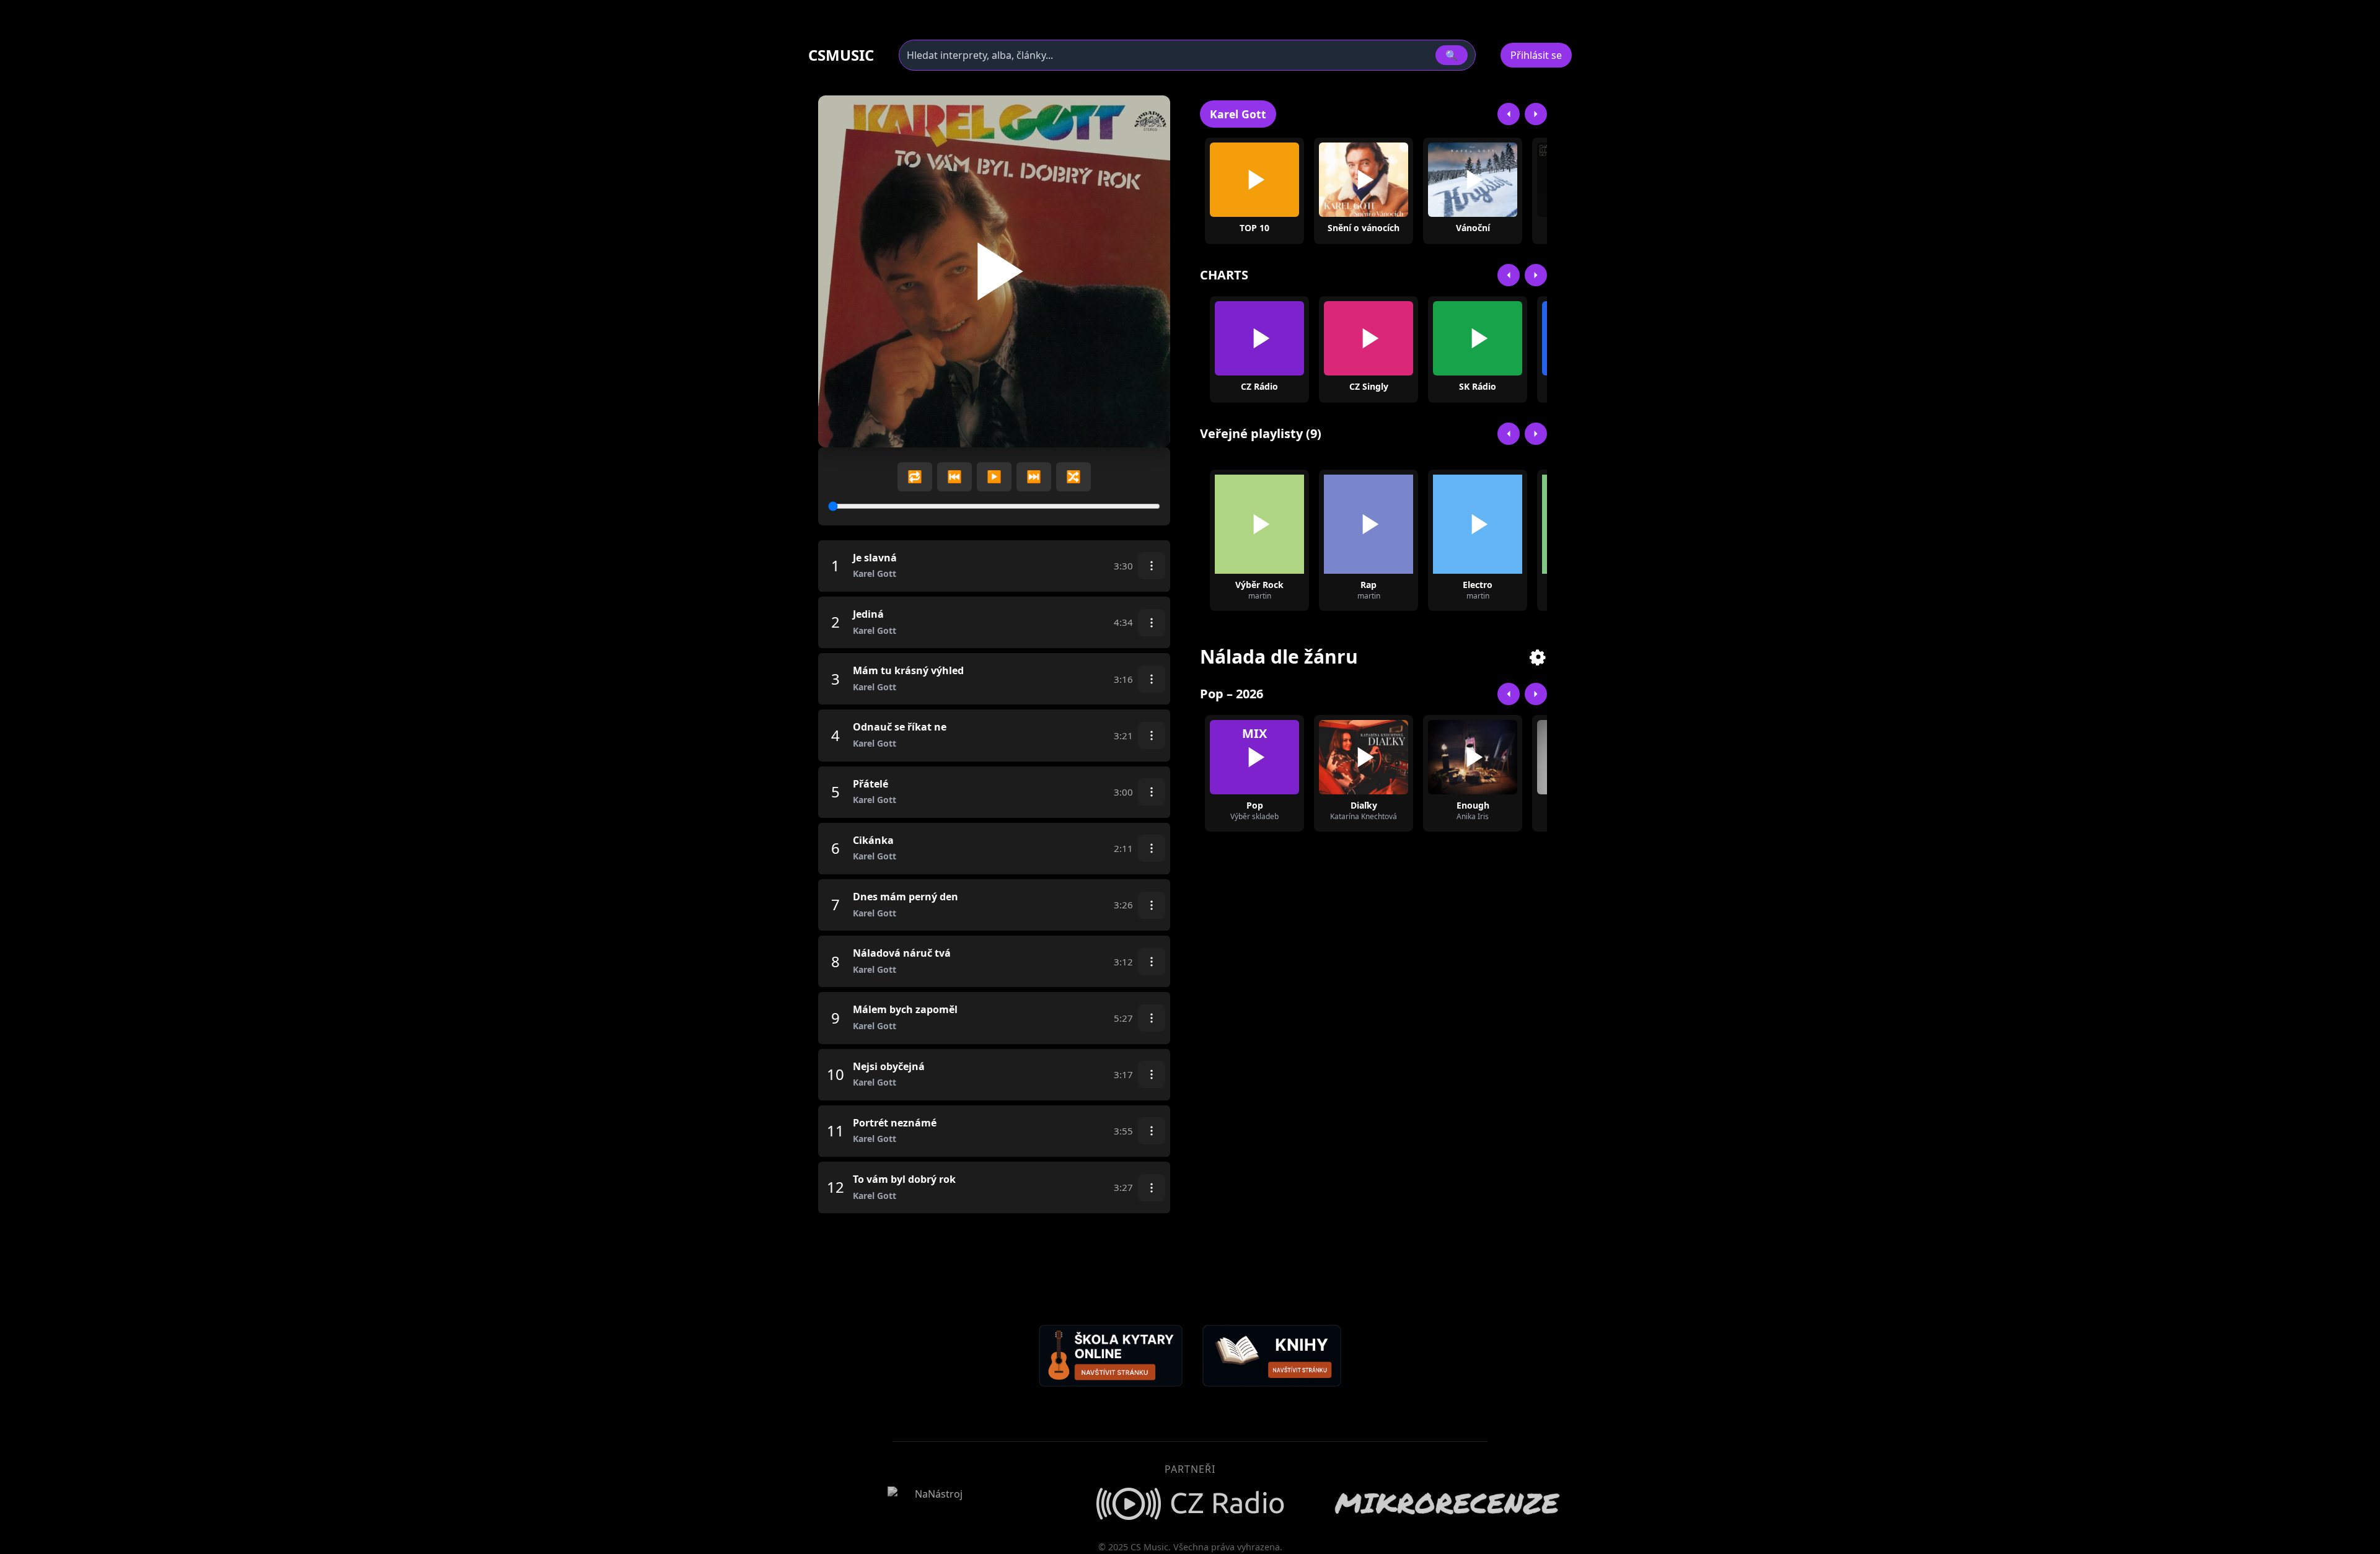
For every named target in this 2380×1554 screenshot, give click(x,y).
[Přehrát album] (1344, 180)
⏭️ (1034, 476)
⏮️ (954, 476)
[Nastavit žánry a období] (1538, 657)
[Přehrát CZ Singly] (1368, 338)
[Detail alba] (1383, 180)
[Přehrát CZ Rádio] (1259, 338)
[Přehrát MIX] (1254, 757)
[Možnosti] (1152, 566)
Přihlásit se (1536, 55)
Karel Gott (1238, 114)
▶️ (994, 476)
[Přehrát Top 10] (1254, 180)
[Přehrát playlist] (1259, 524)
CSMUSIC (841, 55)
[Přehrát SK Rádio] (1478, 338)
